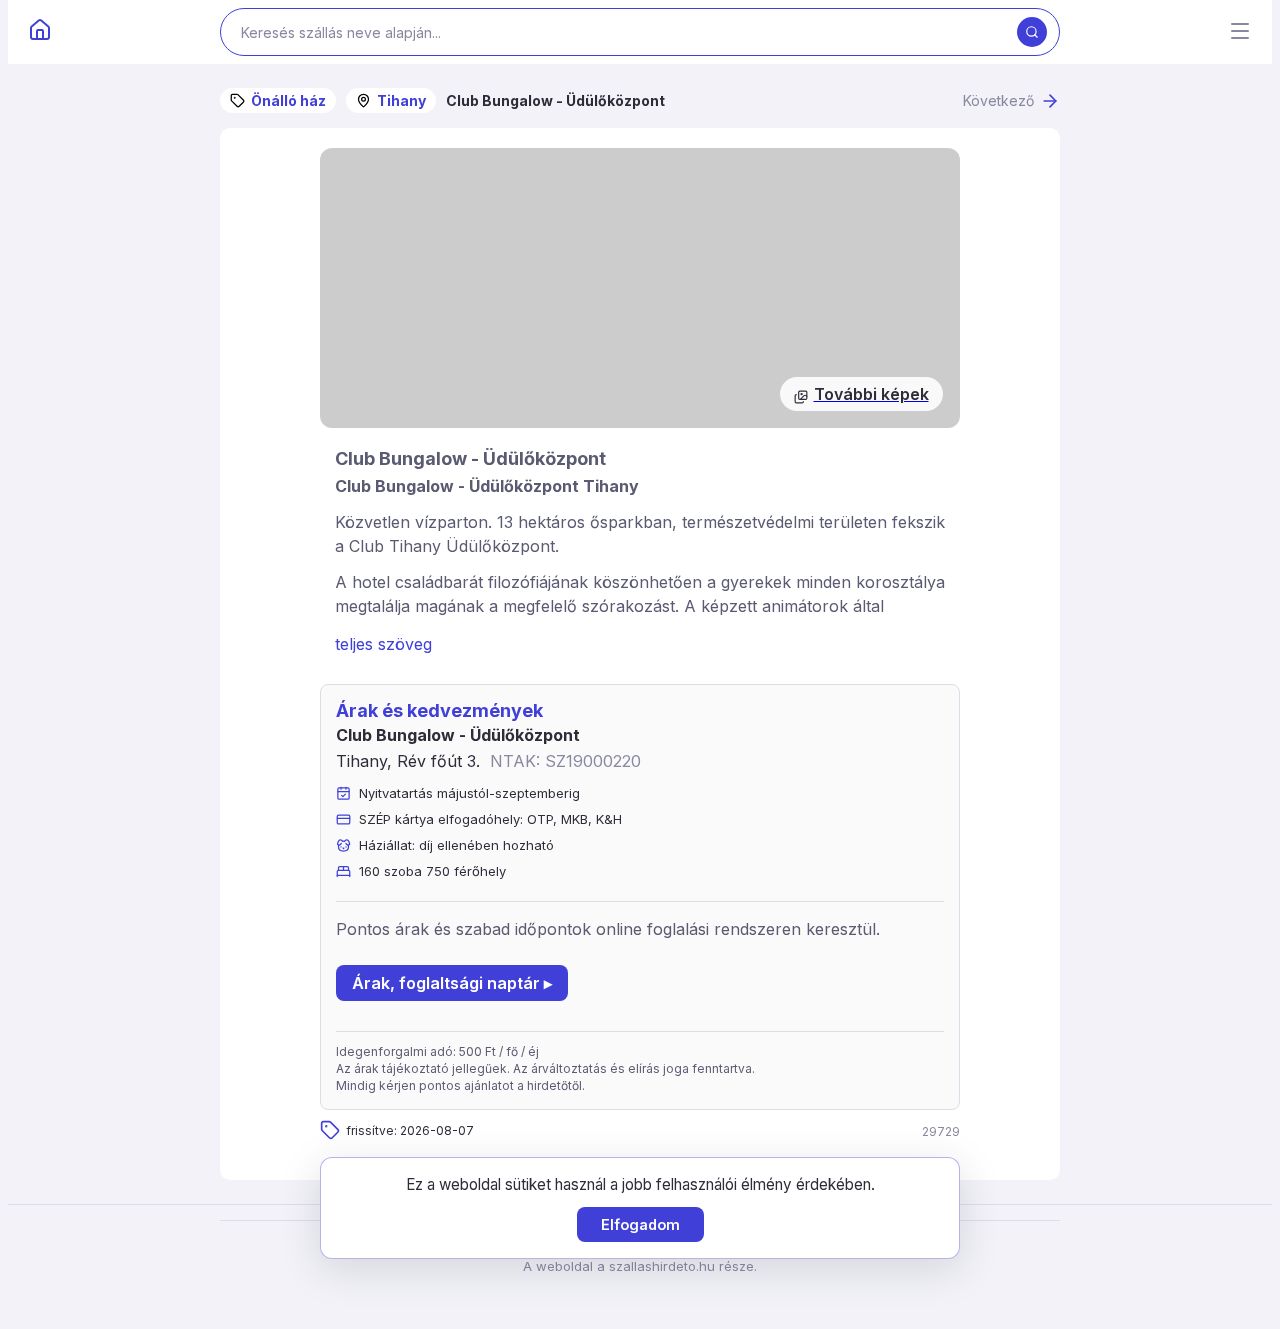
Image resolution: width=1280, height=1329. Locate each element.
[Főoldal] (40, 32)
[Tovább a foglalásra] (640, 288)
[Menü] (1240, 32)
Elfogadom (640, 1224)
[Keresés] (1032, 32)
